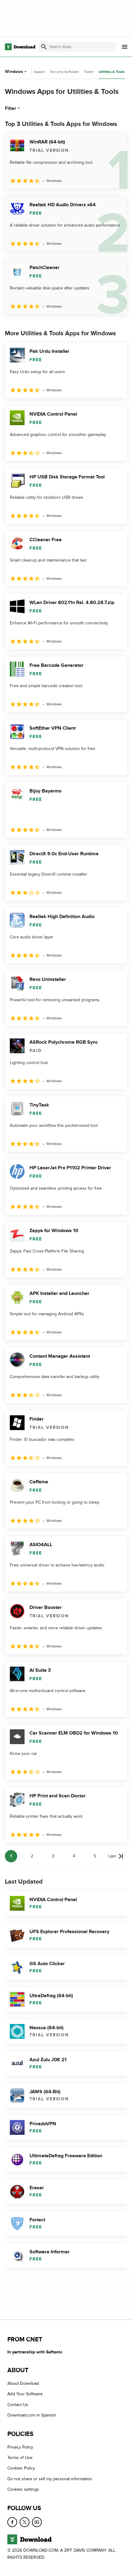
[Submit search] (44, 47)
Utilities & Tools (112, 72)
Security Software (64, 72)
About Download (23, 2383)
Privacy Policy (20, 2447)
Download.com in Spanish (32, 2415)
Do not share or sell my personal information (50, 2479)
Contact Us (18, 2405)
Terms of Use (20, 2458)
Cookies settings (23, 2489)
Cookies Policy (21, 2468)
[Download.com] (20, 47)
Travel (89, 72)
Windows (14, 72)
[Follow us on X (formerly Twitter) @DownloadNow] (25, 2522)
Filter (11, 108)
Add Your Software (25, 2394)
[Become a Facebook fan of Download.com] (12, 2522)
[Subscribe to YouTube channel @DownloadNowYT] (37, 2522)
